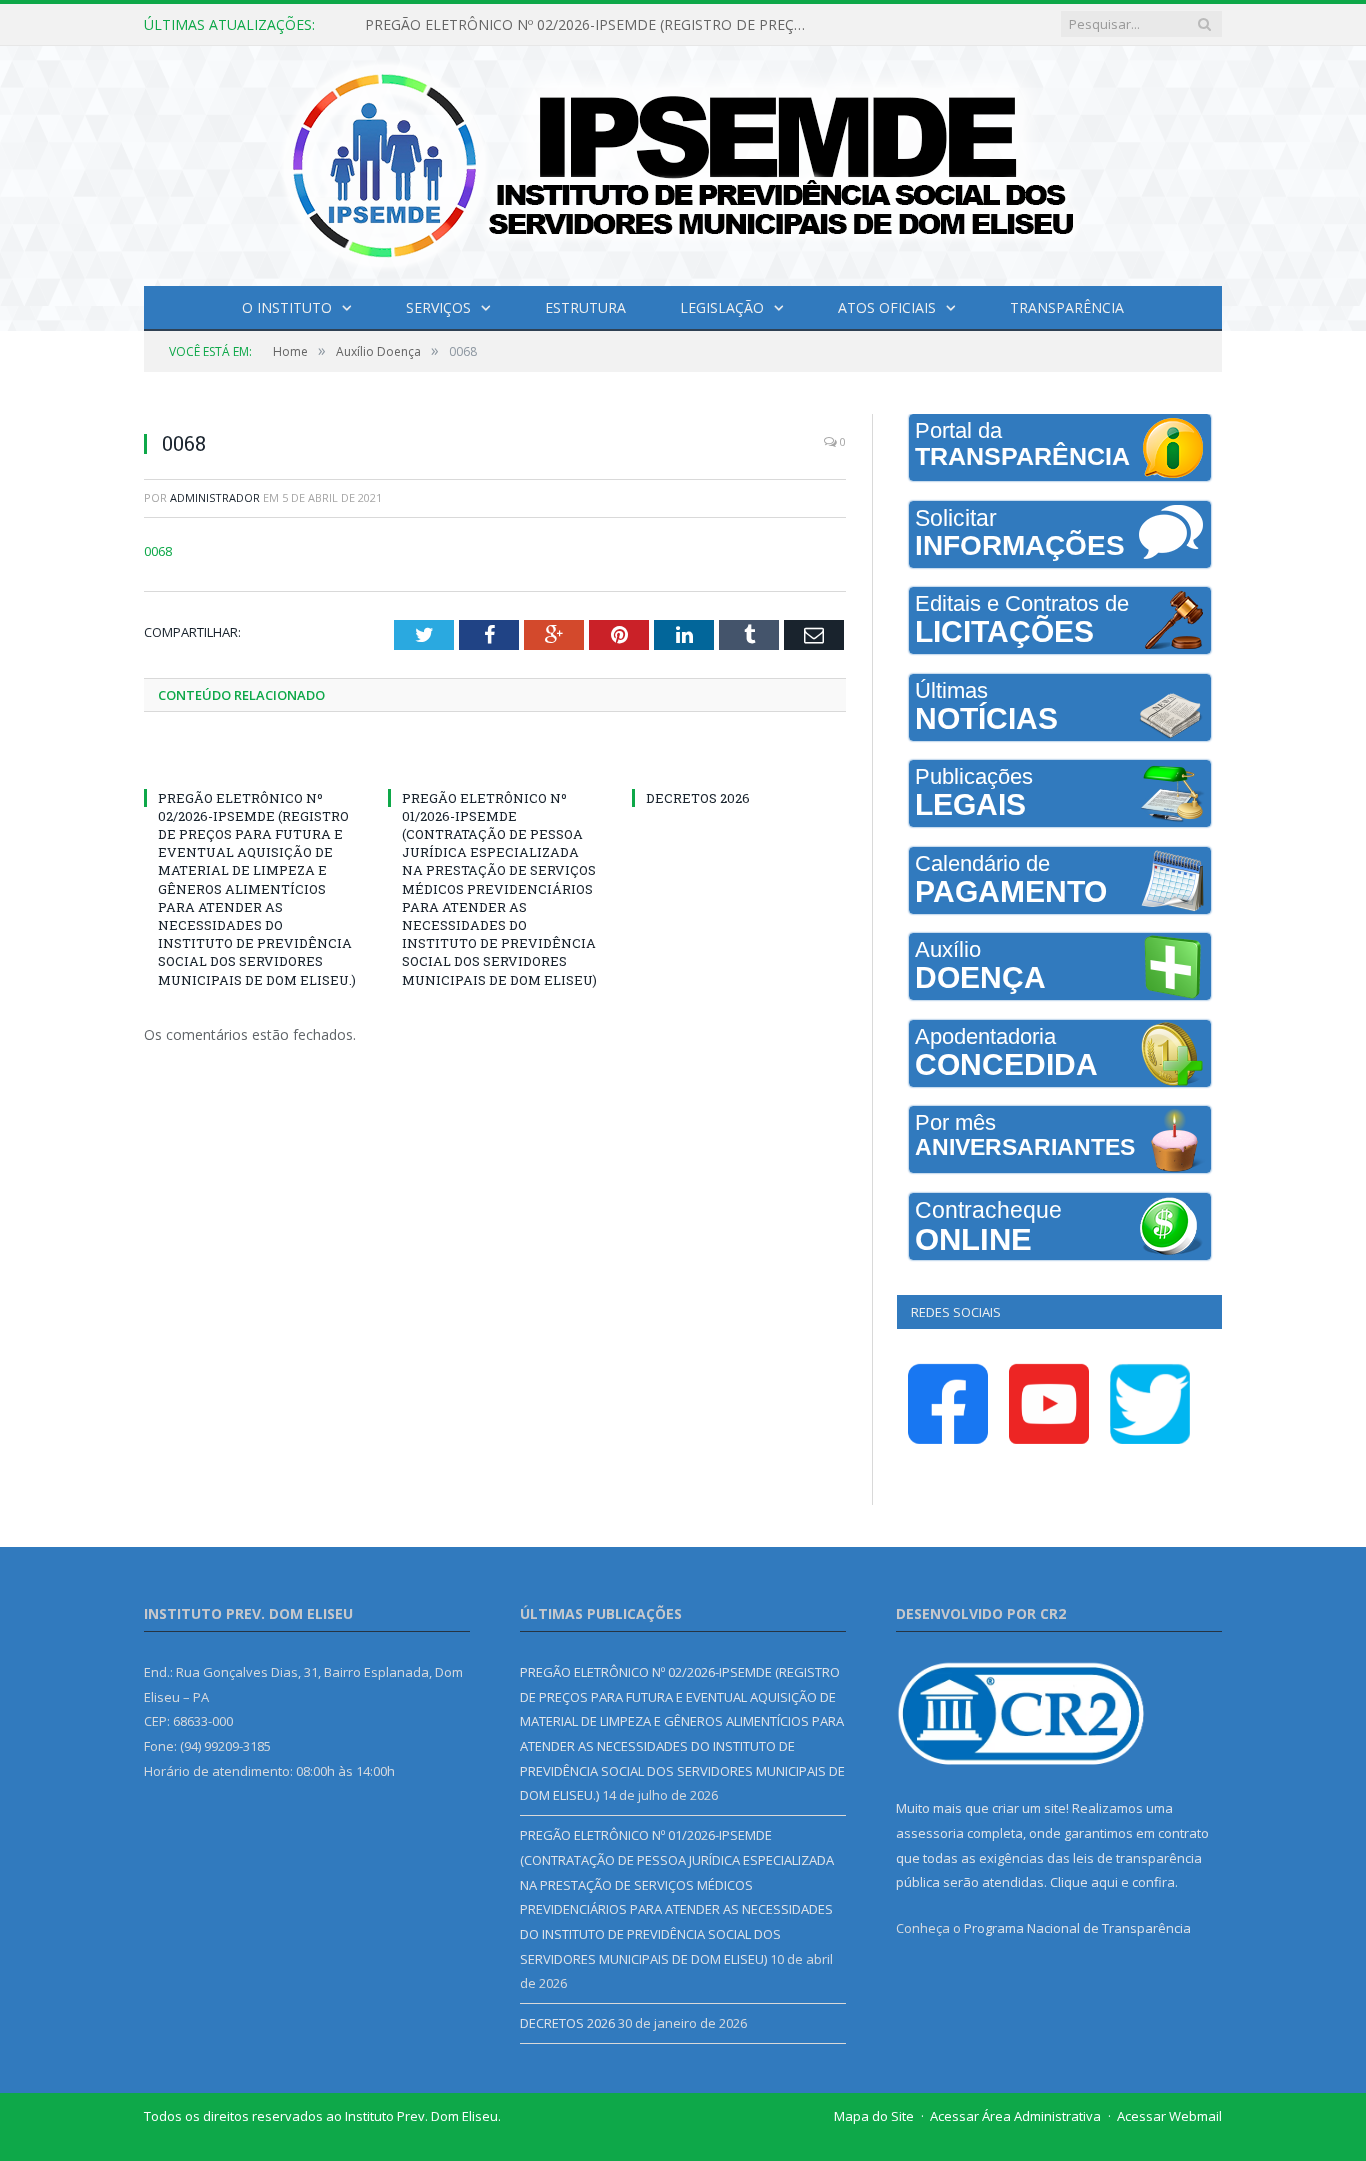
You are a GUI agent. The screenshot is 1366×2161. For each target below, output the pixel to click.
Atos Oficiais (887, 307)
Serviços (438, 307)
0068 (158, 551)
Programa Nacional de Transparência (1077, 1928)
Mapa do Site (874, 2116)
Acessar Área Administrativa (1015, 2116)
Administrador (215, 497)
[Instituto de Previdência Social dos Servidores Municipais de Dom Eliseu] (683, 161)
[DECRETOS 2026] (739, 761)
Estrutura (585, 307)
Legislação (722, 307)
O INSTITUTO (287, 307)
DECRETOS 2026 (698, 798)
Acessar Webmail (1169, 2116)
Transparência (1067, 307)
